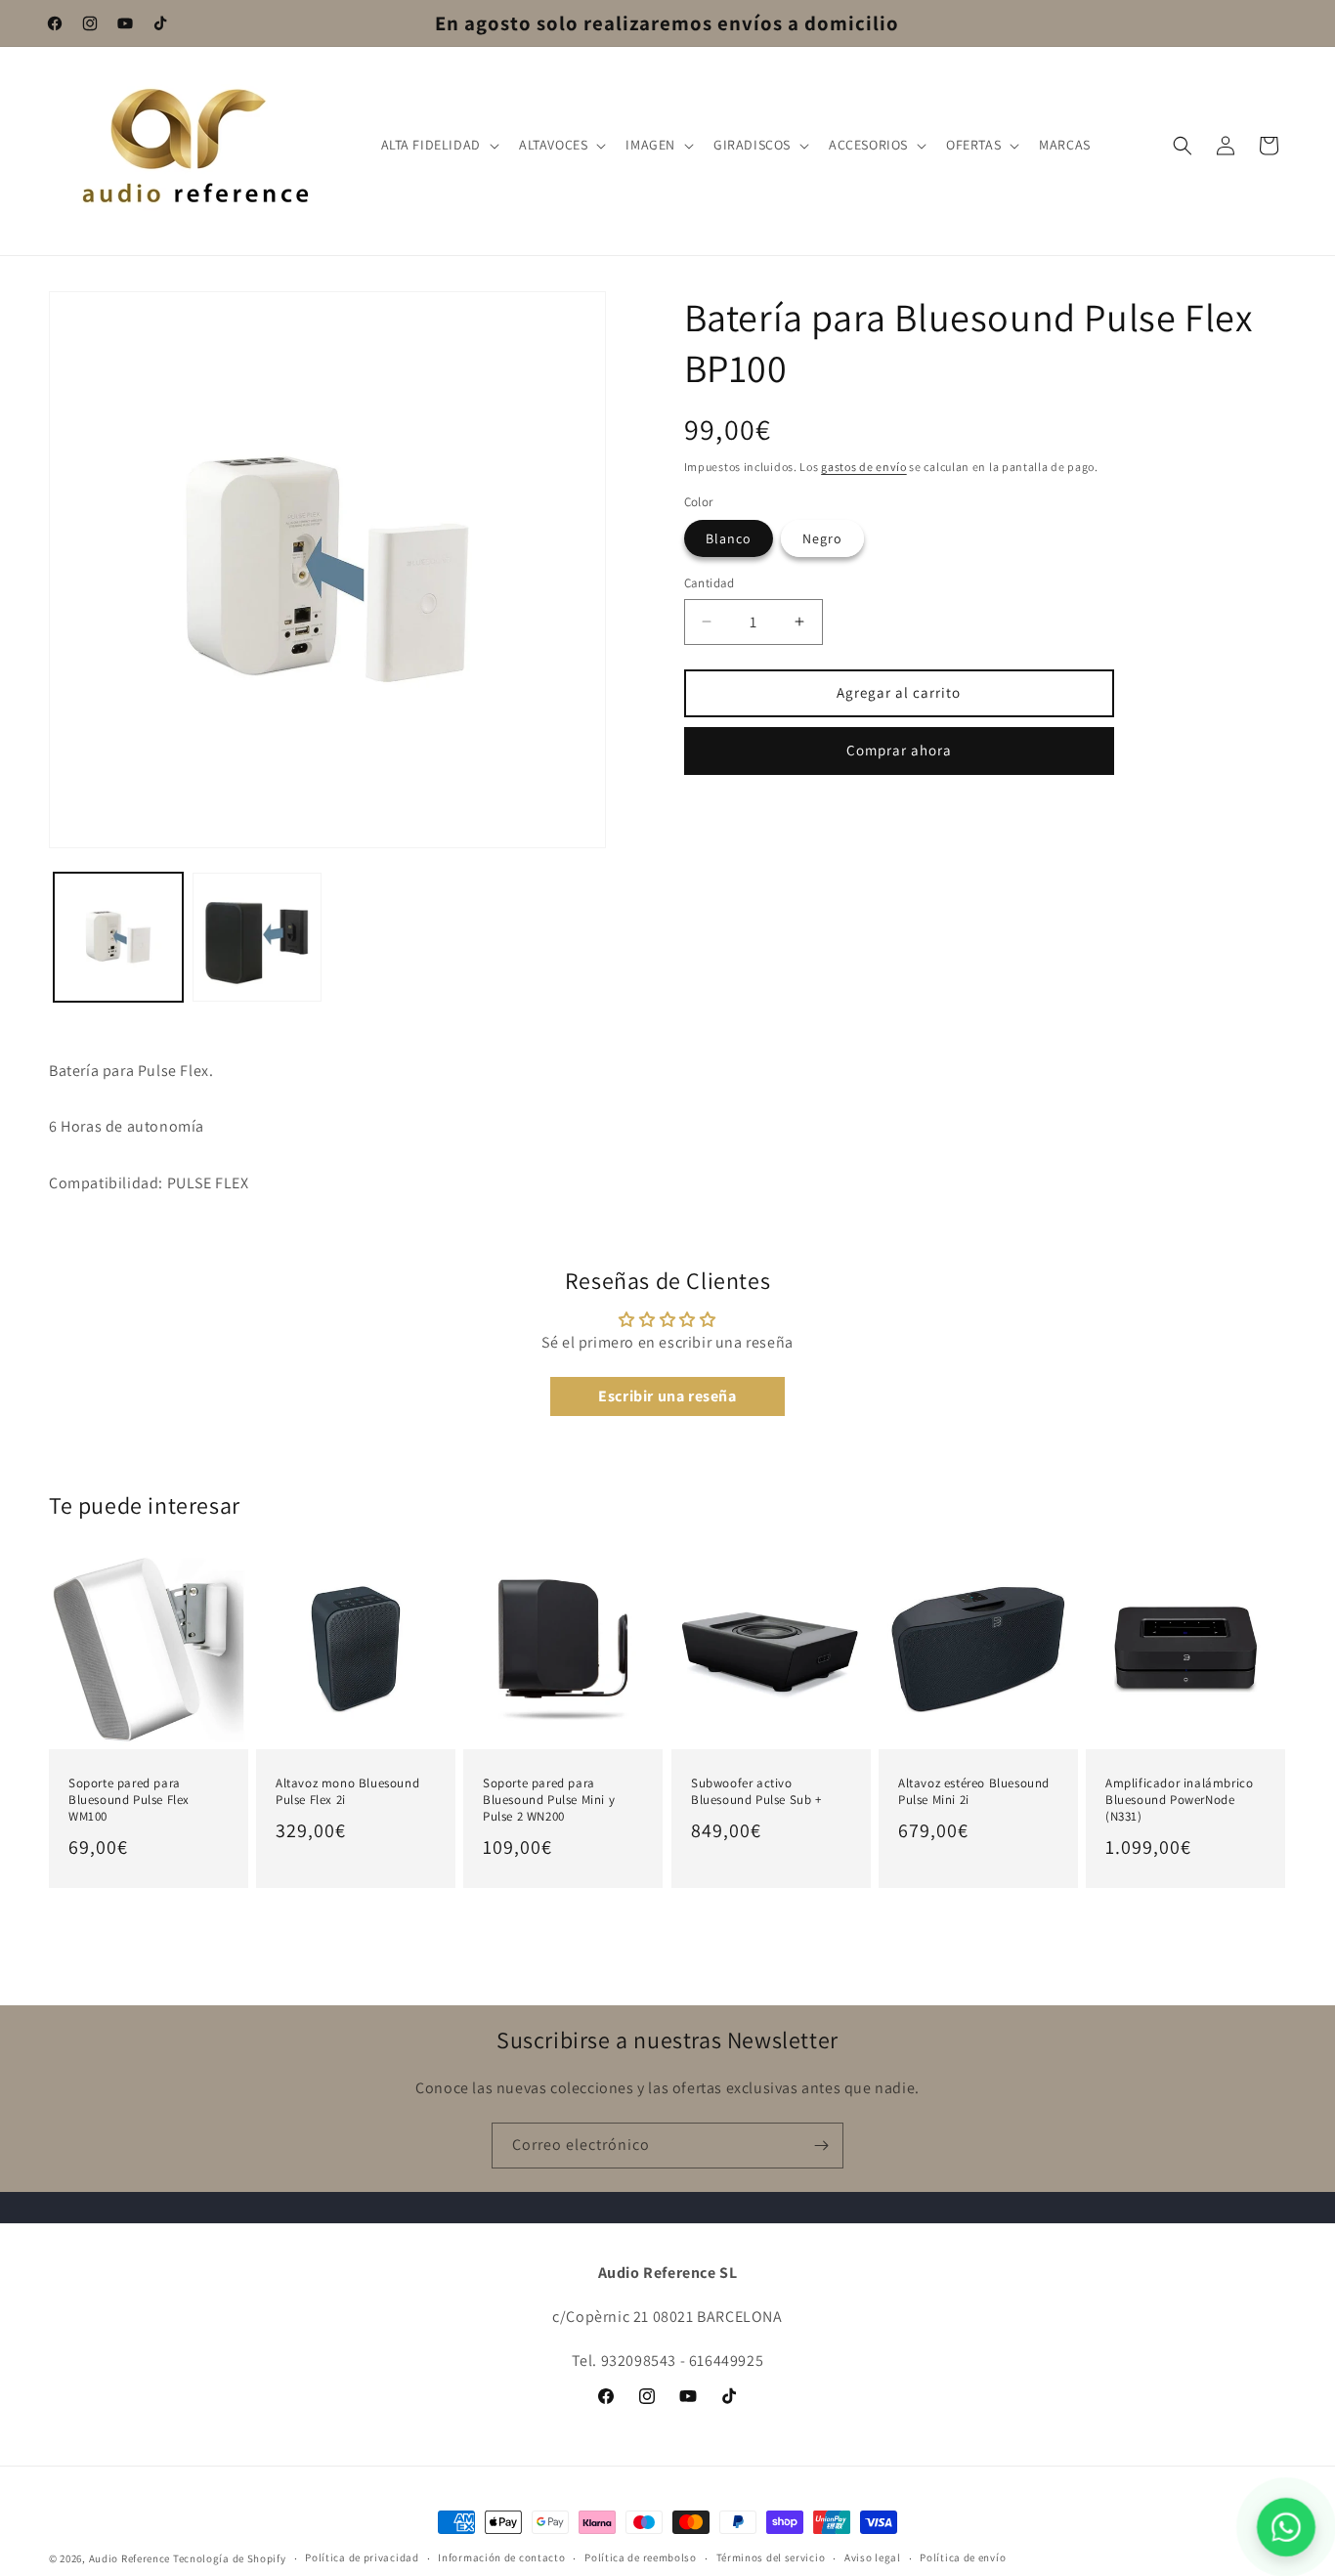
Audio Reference (130, 2558)
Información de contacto (501, 2557)
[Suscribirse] (821, 2146)
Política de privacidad (362, 2557)
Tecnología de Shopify (230, 2558)
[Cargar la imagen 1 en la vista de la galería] (118, 937)
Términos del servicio (771, 2557)
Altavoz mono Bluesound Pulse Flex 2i (347, 1792)
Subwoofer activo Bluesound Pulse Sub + (756, 1792)
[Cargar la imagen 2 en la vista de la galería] (257, 937)
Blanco (729, 538)
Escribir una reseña (667, 1396)
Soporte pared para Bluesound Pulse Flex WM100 (129, 1800)
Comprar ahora (899, 750)
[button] (438, 145)
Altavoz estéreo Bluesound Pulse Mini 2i (974, 1792)
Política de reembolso (641, 2557)
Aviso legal (873, 2557)
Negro (822, 538)
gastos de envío (864, 467)
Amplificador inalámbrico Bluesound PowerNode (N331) (1179, 1800)
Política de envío (963, 2557)
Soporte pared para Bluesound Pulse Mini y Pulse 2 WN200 (549, 1800)
